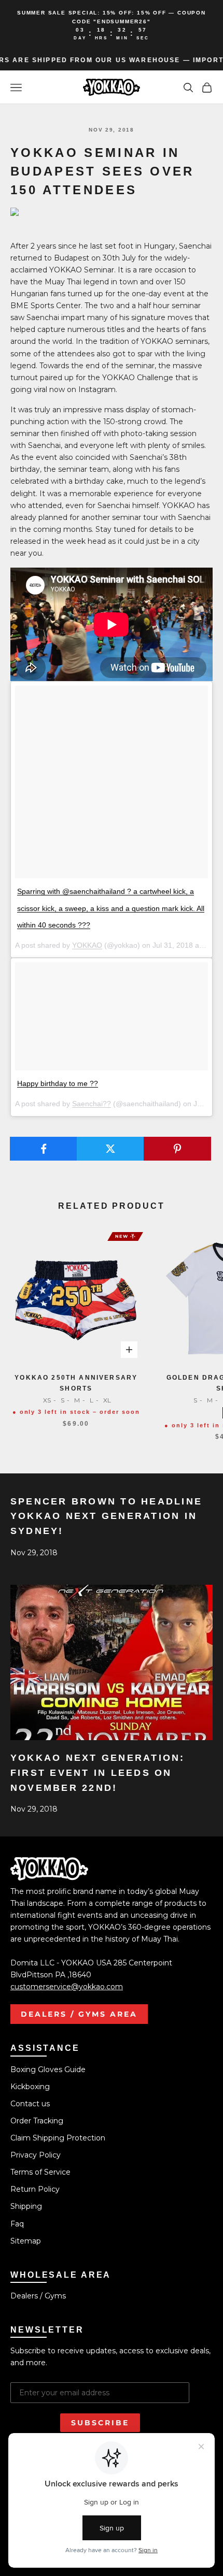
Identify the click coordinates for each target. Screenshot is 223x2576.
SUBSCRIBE (100, 2423)
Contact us (30, 2104)
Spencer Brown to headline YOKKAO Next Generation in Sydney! (106, 1516)
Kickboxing (30, 2087)
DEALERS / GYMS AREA (79, 2014)
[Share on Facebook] (44, 1149)
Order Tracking (37, 2121)
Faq (17, 2224)
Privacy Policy (36, 2155)
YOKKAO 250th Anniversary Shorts (76, 1383)
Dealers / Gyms (38, 2296)
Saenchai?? (92, 1104)
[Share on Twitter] (110, 1149)
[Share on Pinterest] (177, 1149)
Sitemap (26, 2241)
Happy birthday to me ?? (58, 1083)
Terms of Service (40, 2172)
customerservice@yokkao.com (67, 1987)
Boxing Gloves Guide (48, 2070)
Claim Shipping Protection (58, 2138)
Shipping (26, 2206)
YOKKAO (87, 945)
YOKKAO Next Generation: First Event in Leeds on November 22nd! (98, 1773)
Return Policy (35, 2189)
